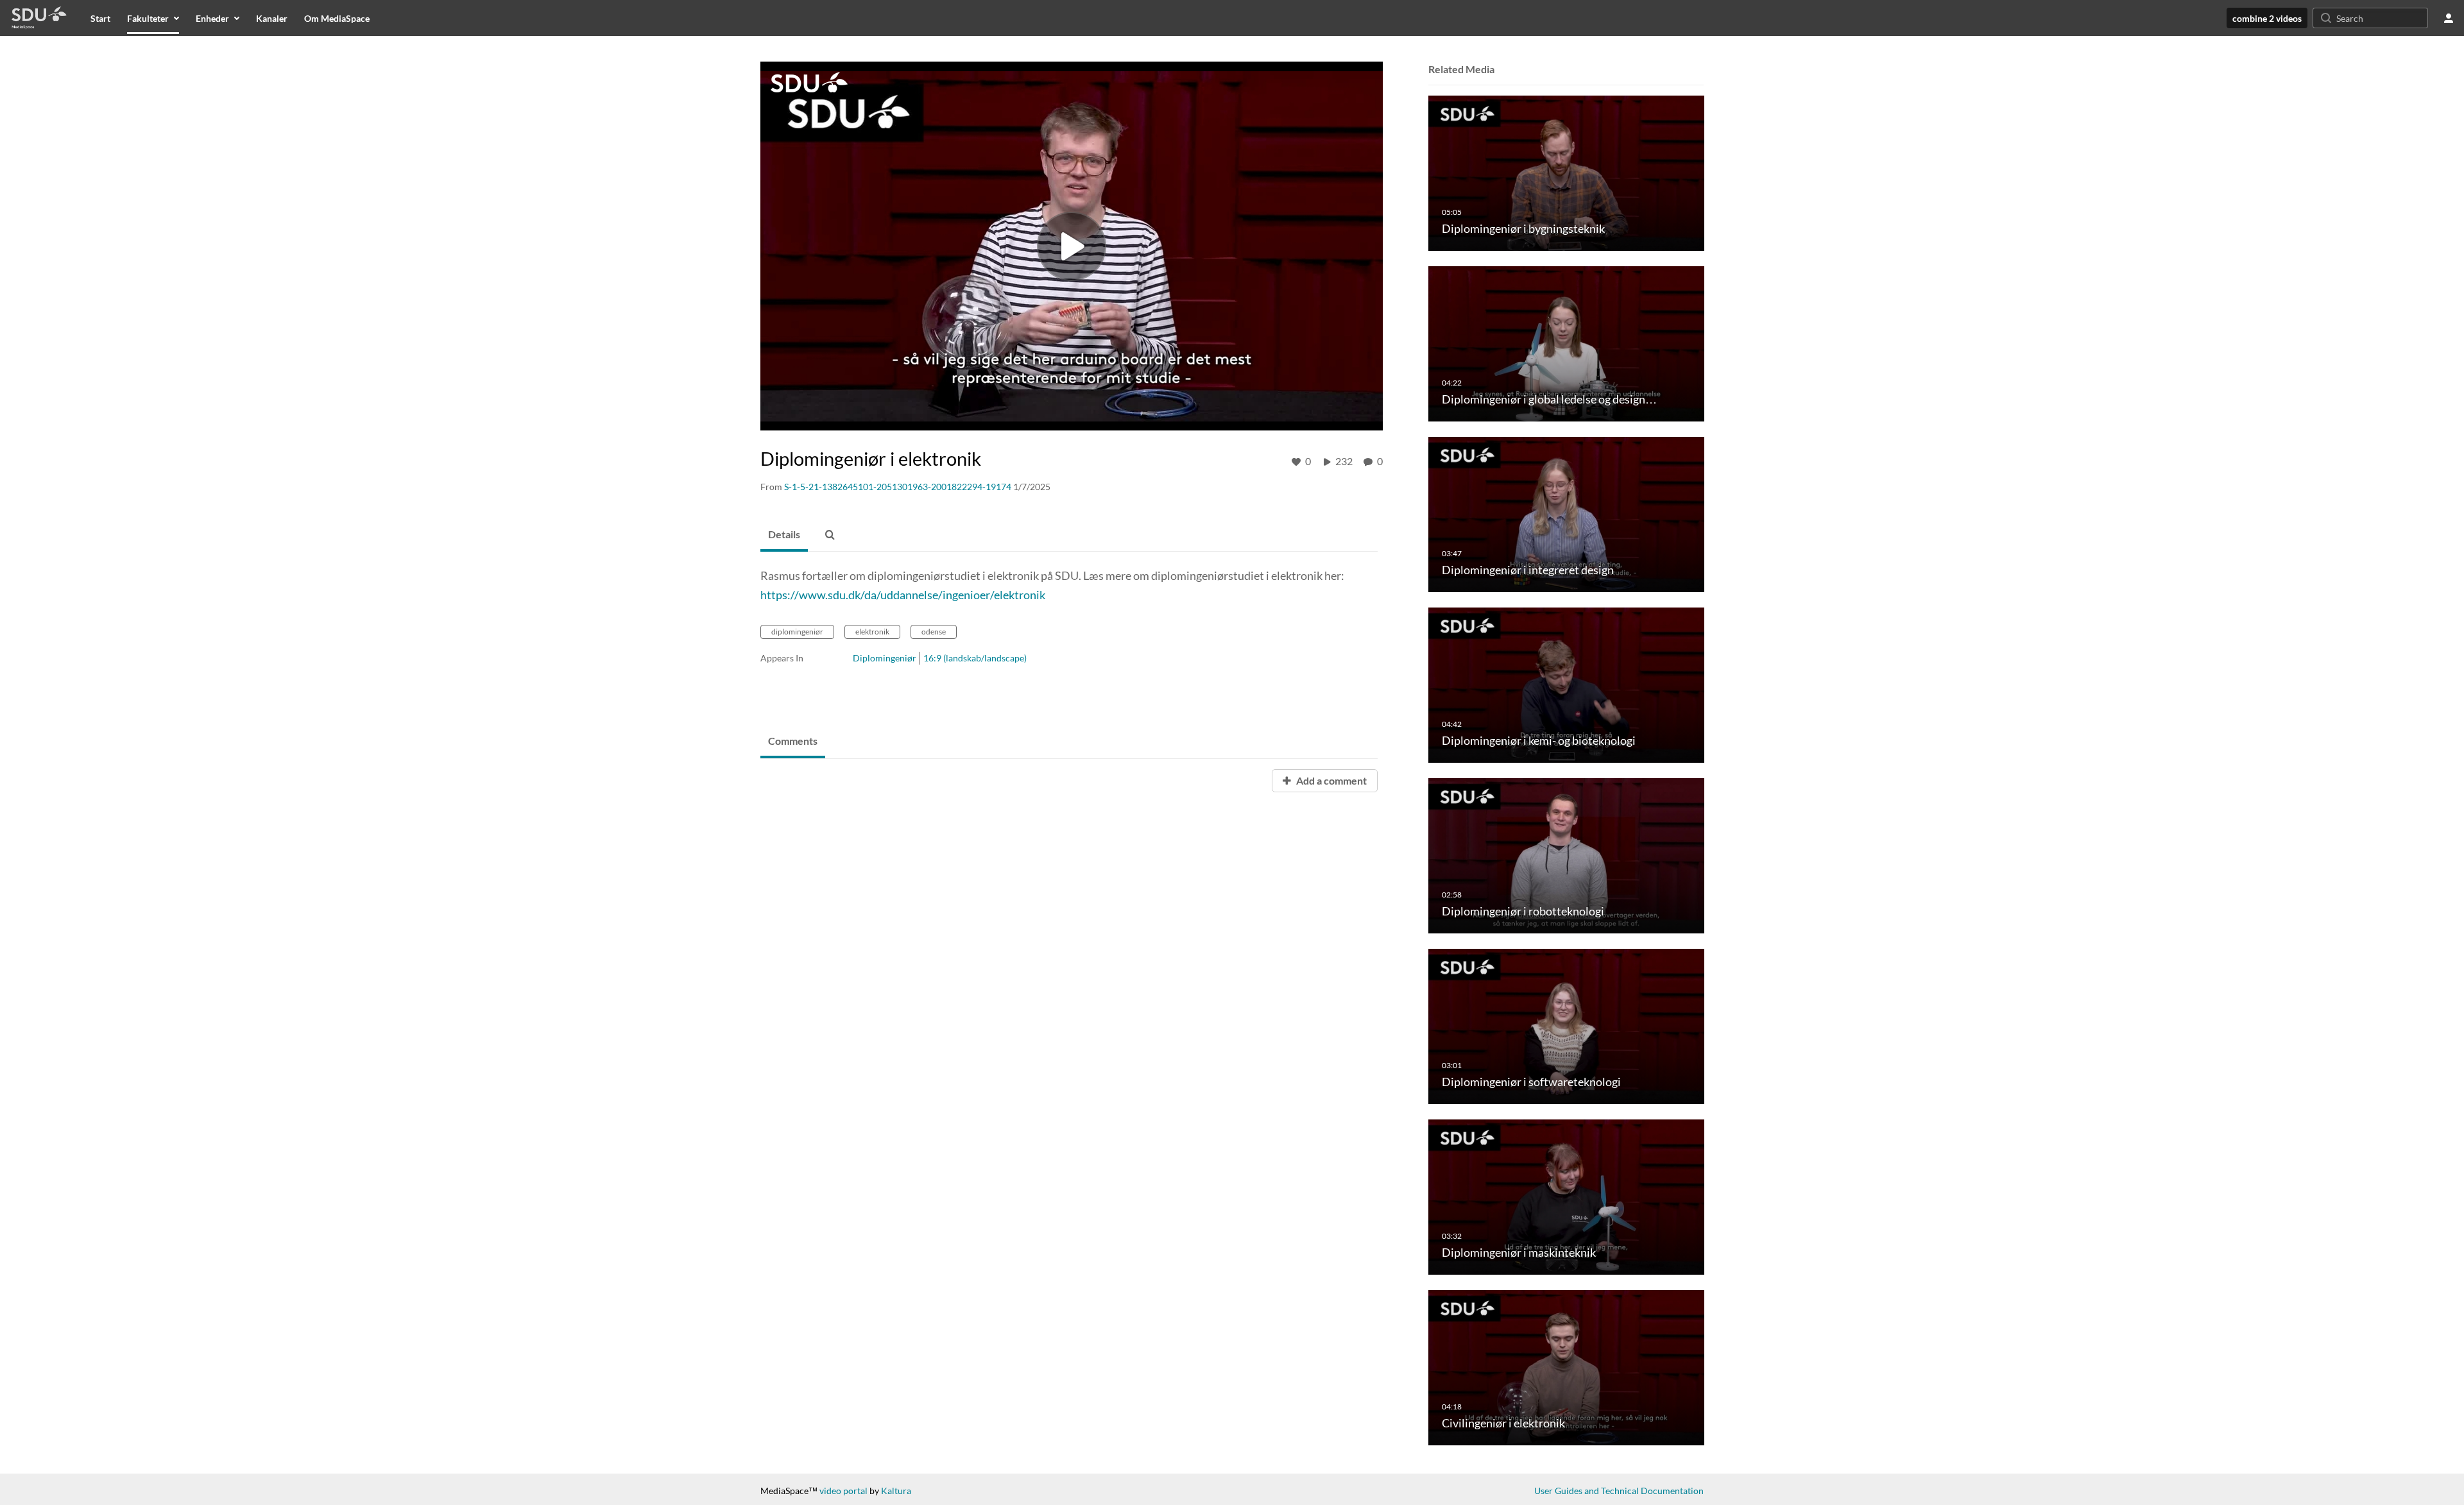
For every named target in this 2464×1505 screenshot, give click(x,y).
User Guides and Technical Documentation (1619, 1491)
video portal (843, 1491)
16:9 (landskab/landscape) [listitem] (975, 658)
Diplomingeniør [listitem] (885, 658)
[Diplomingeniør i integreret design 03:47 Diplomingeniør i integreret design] (1566, 514)
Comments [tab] (793, 741)
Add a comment (1330, 780)
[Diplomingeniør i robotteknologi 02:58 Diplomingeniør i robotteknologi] (1566, 855)
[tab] (784, 535)
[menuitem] (100, 18)
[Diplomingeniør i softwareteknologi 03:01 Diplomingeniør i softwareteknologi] (1566, 1025)
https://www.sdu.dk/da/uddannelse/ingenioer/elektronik (903, 595)
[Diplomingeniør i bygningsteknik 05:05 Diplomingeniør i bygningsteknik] (1566, 172)
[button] (830, 535)
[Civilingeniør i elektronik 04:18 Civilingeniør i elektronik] (1566, 1367)
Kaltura (896, 1491)
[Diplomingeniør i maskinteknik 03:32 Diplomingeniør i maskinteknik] (1566, 1196)
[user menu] (2449, 18)
